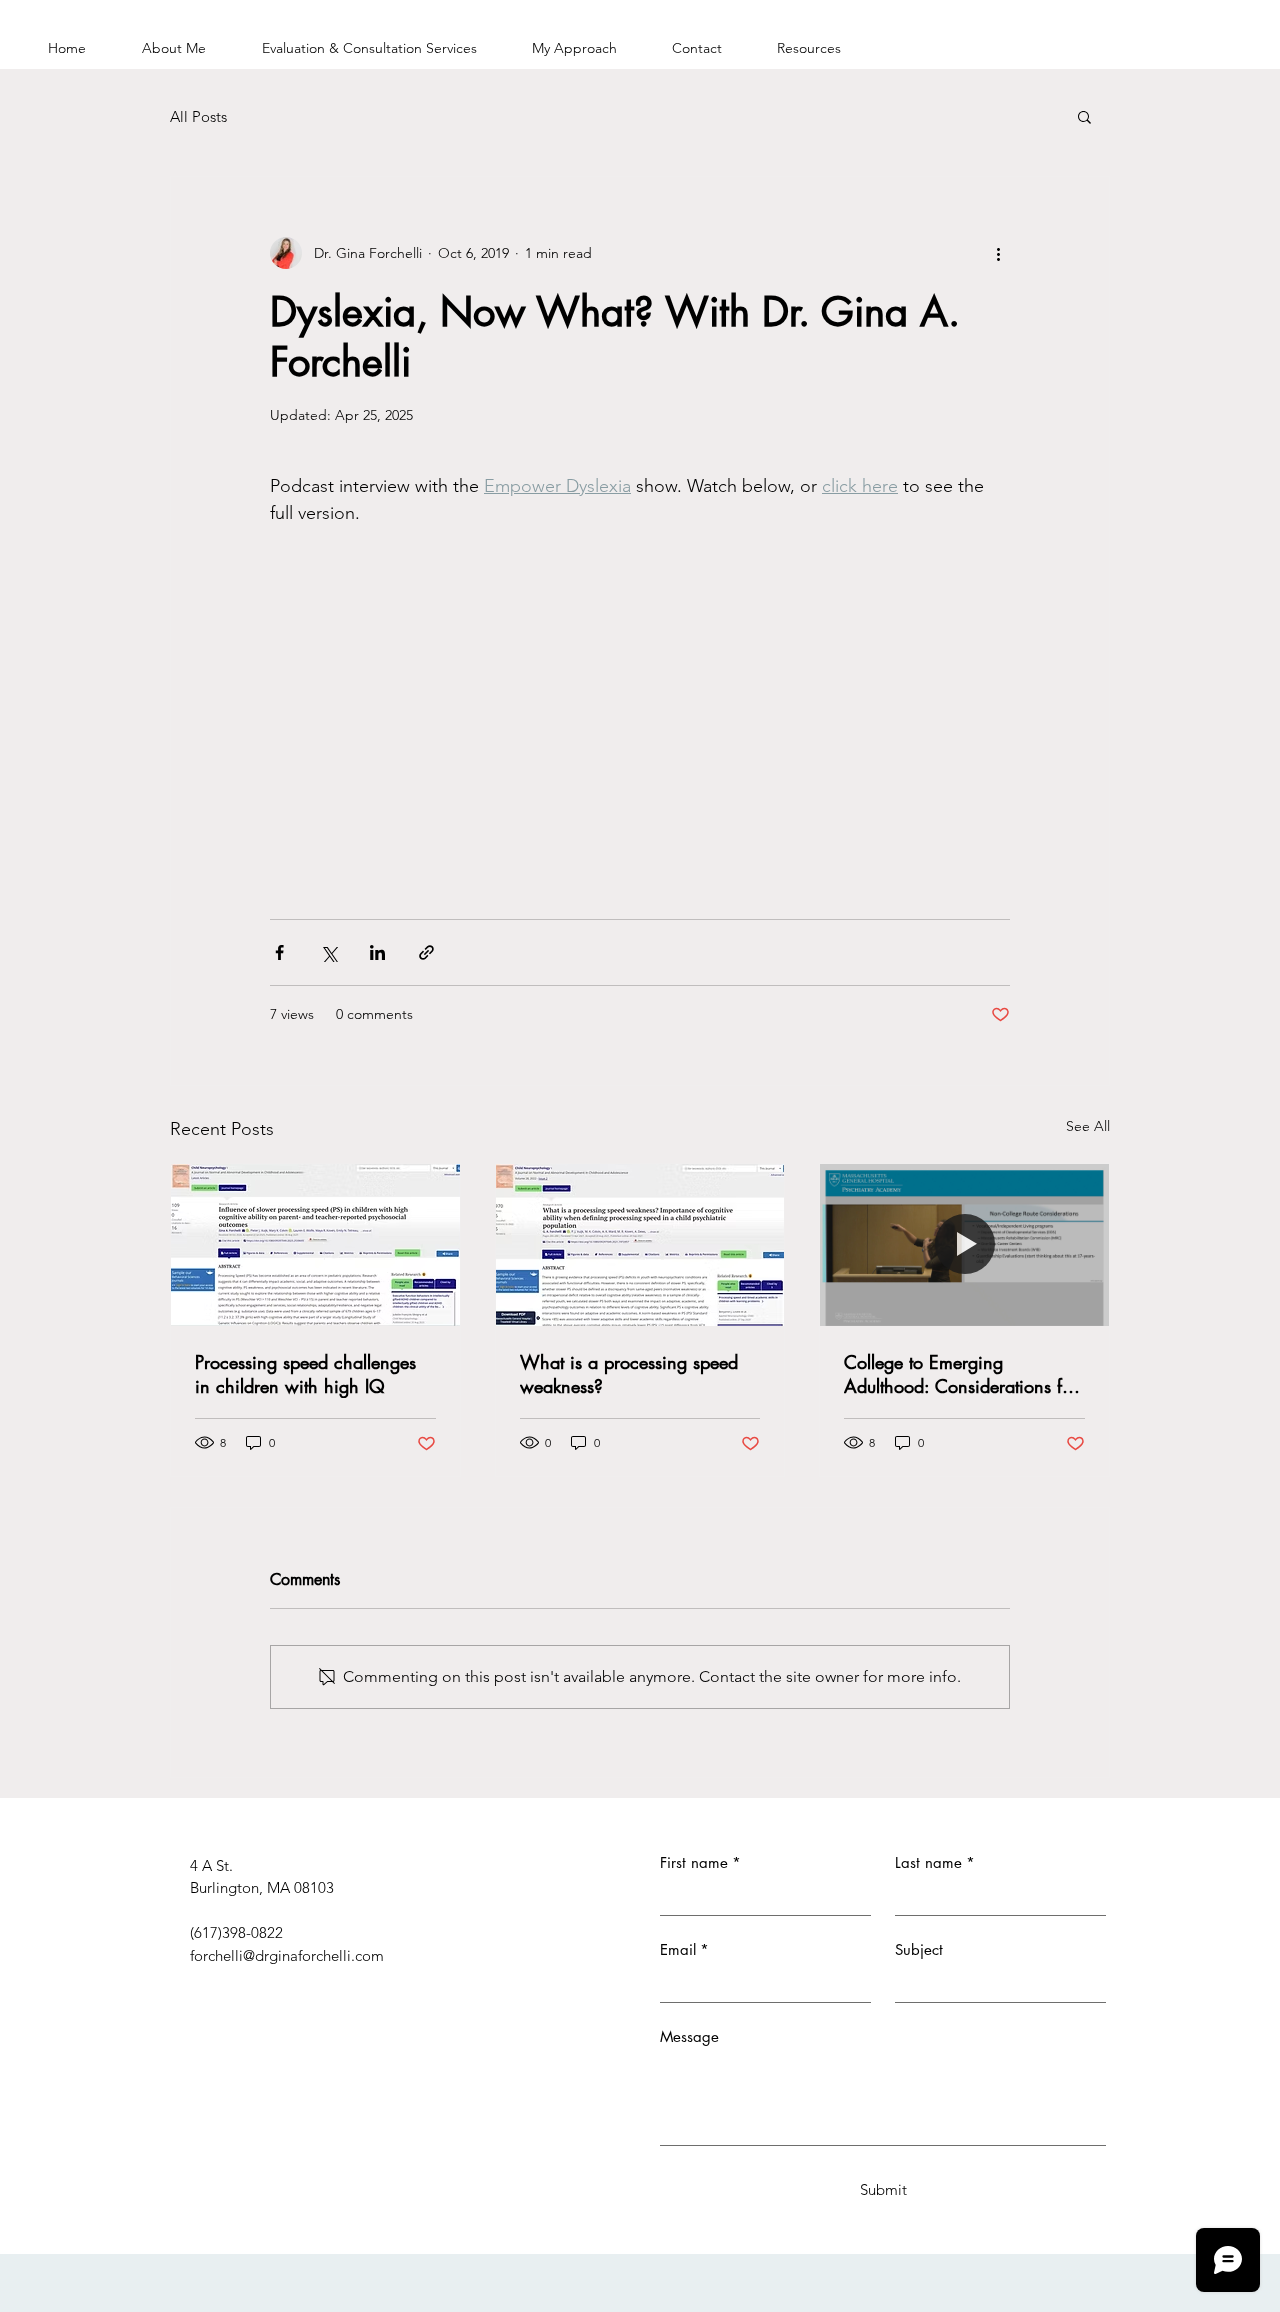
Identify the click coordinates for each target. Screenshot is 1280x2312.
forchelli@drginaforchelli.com (287, 1955)
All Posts (198, 116)
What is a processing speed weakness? (629, 1374)
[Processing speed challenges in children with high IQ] (315, 1245)
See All (1088, 1126)
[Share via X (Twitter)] (328, 952)
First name (700, 1862)
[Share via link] (426, 952)
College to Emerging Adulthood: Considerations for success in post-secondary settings (961, 1374)
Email (684, 1949)
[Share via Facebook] (279, 952)
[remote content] (640, 686)
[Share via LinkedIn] (377, 952)
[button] (1084, 116)
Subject (919, 1949)
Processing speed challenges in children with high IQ (305, 1374)
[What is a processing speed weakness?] (640, 1245)
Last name (935, 1862)
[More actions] (998, 253)
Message (689, 2036)
